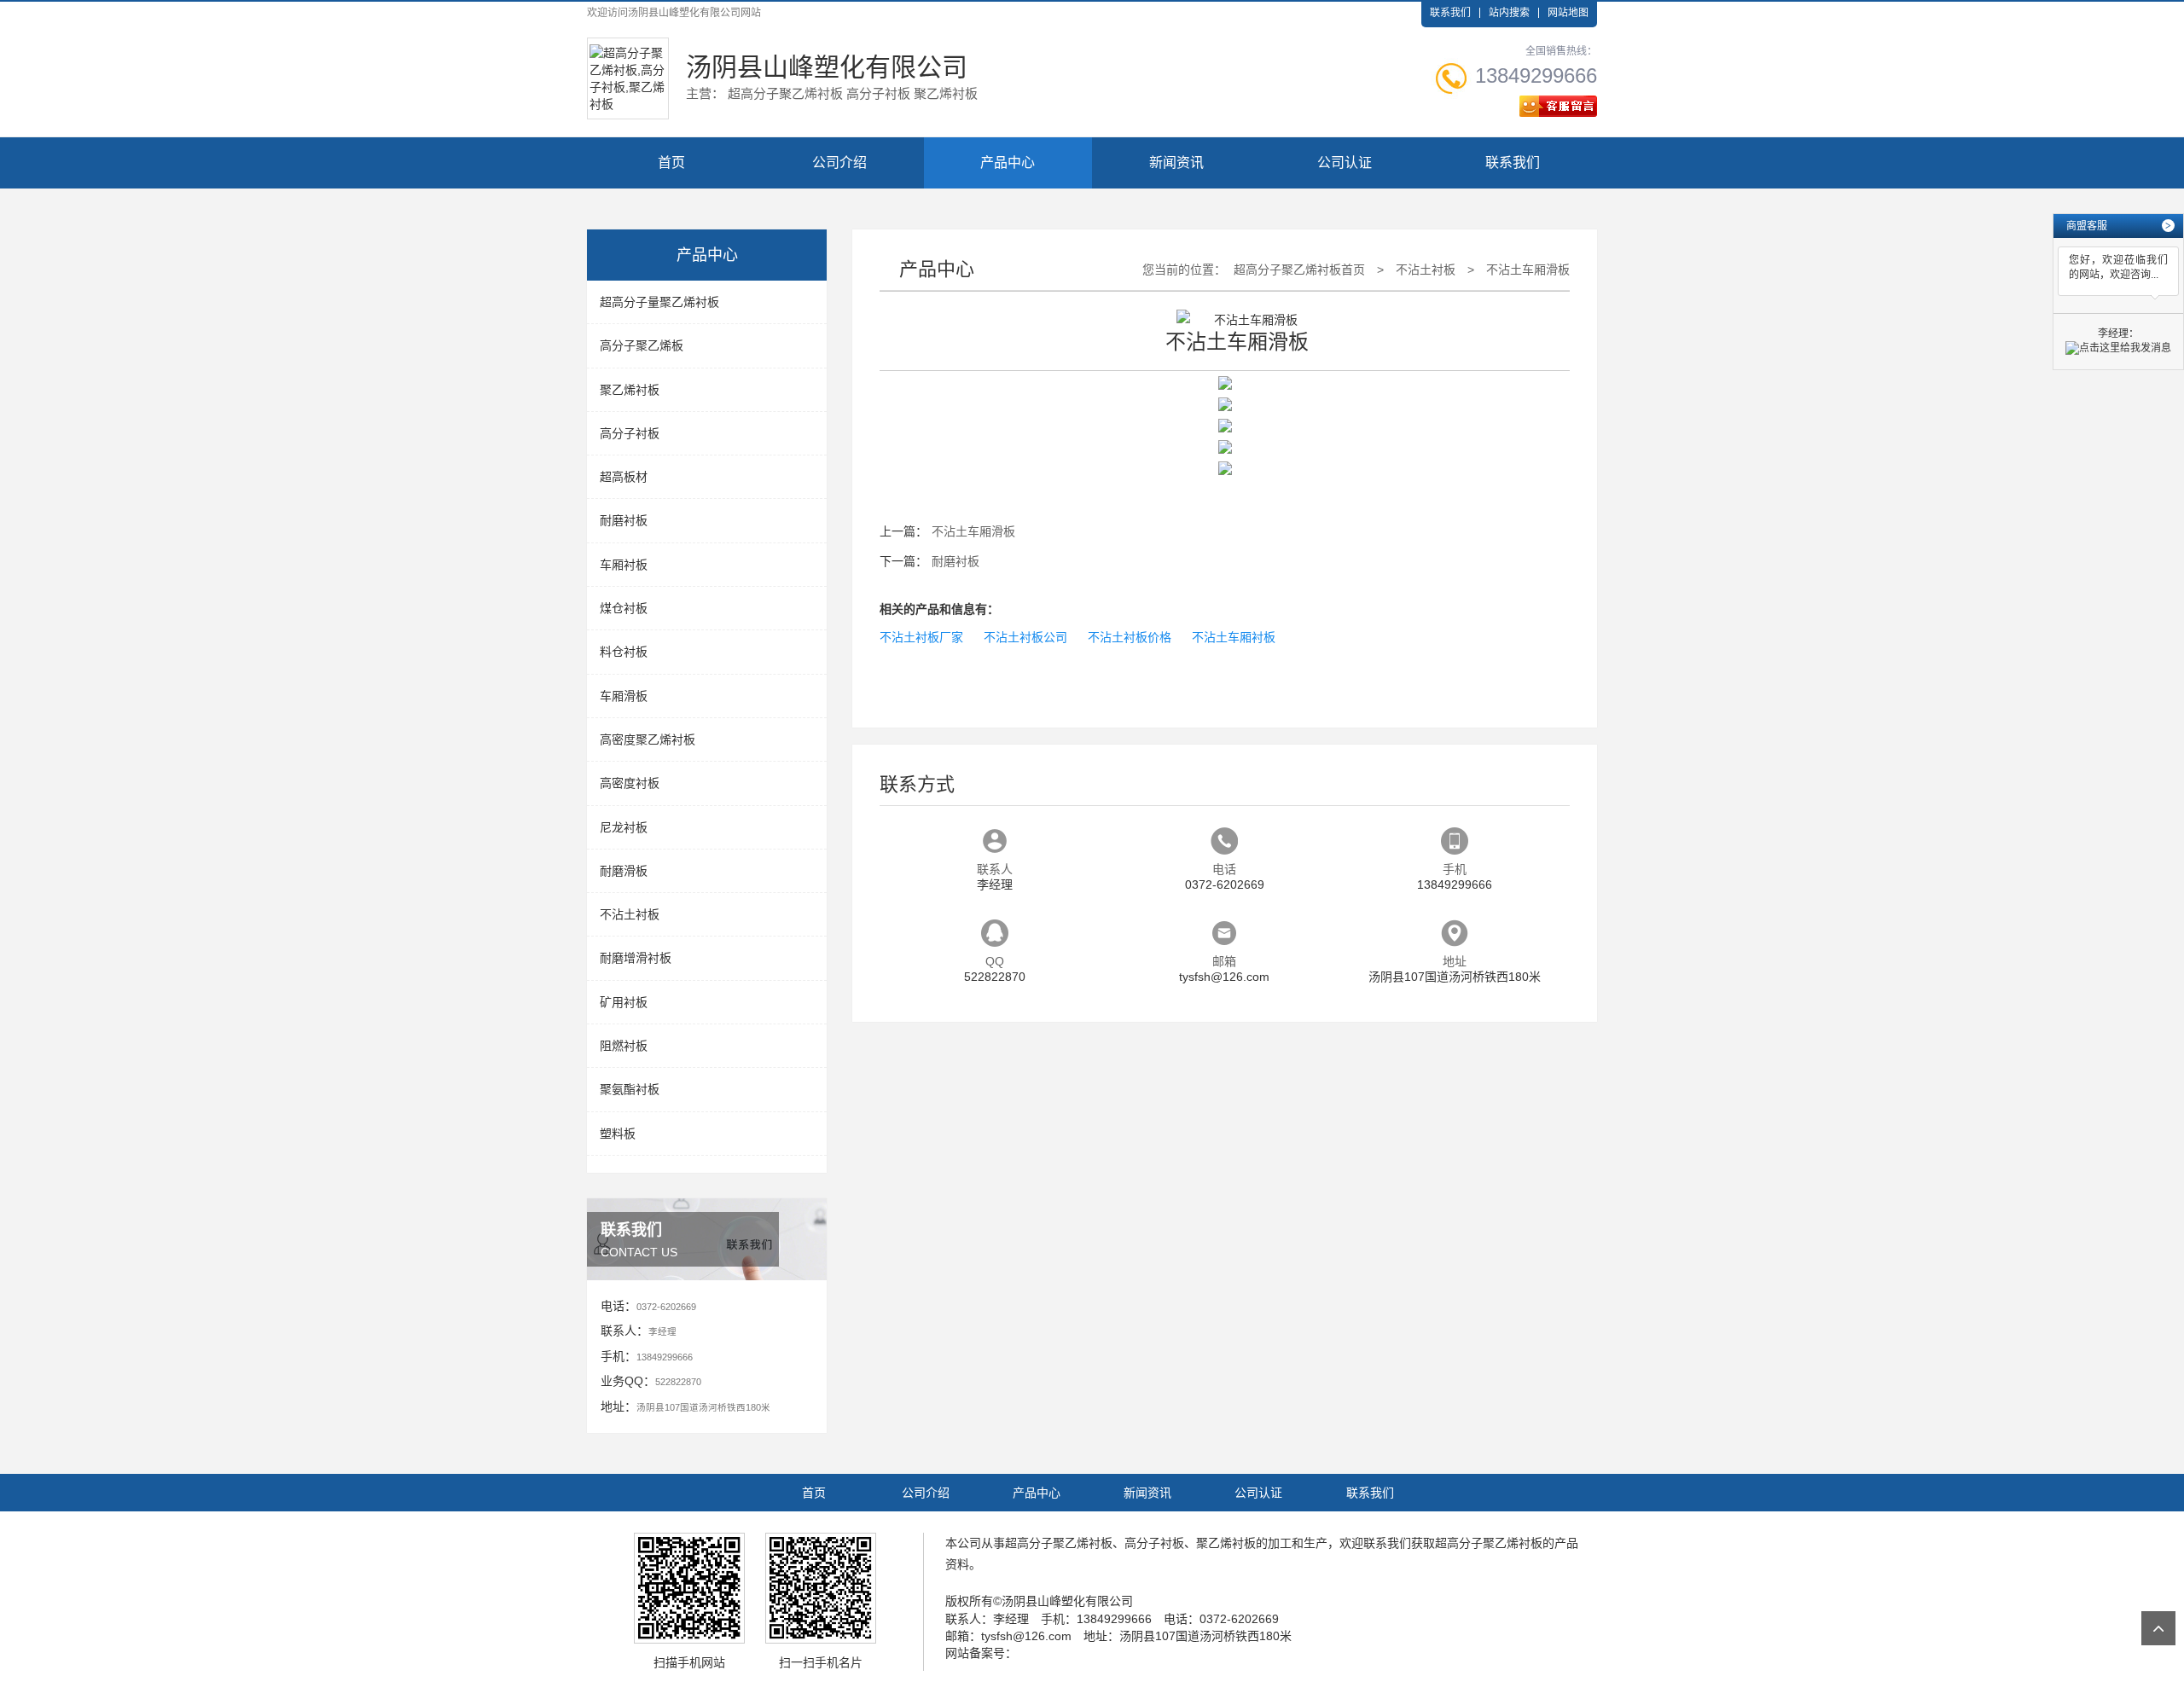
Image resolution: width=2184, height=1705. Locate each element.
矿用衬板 (624, 1002)
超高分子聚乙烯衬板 (1059, 1543)
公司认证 (1345, 162)
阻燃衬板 (624, 1046)
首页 (671, 162)
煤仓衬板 (624, 608)
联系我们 (1450, 13)
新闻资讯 (1176, 162)
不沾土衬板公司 (1025, 637)
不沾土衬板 (630, 914)
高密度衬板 (630, 783)
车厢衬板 (624, 565)
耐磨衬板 (624, 520)
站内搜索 (1509, 13)
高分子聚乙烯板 (642, 345)
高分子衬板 (630, 433)
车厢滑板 (624, 696)
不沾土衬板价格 (1130, 637)
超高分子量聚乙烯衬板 (659, 302)
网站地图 (1568, 13)
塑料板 (618, 1134)
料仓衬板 (624, 652)
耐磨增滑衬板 (636, 958)
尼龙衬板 (624, 827)
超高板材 (624, 477)
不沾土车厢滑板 (1528, 270)
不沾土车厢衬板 (1234, 637)
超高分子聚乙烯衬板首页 (1299, 270)
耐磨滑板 (624, 871)
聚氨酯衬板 (630, 1089)
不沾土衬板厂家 (921, 637)
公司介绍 (839, 162)
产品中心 (1008, 162)
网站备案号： (981, 1653)
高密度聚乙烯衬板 (648, 739)
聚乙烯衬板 (630, 390)
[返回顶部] (2158, 1628)
